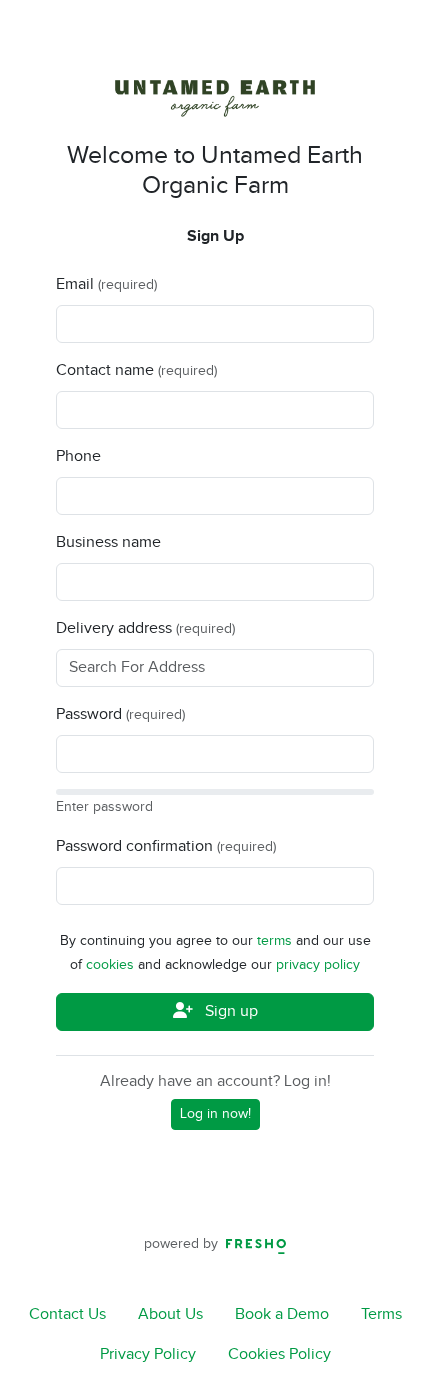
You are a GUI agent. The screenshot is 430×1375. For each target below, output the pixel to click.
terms (276, 941)
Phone (78, 456)
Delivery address (114, 628)
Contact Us (67, 1314)
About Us (170, 1314)
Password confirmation (134, 846)
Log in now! (215, 1114)
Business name (108, 542)
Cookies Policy (279, 1354)
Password (89, 714)
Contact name (105, 370)
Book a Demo (282, 1314)
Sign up (229, 1011)
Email (75, 284)
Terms (381, 1314)
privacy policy (318, 965)
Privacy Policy (148, 1354)
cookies (112, 965)
